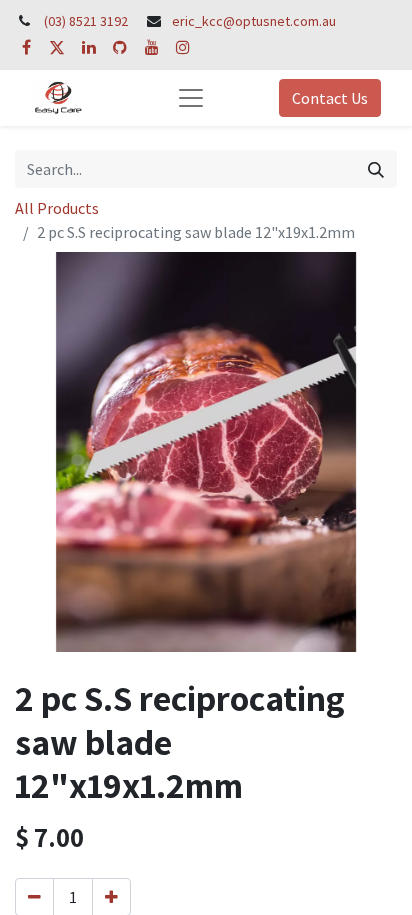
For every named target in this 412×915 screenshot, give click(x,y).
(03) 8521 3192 (86, 21)
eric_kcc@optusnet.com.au (254, 21)
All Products (57, 208)
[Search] (376, 169)
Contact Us (330, 98)
